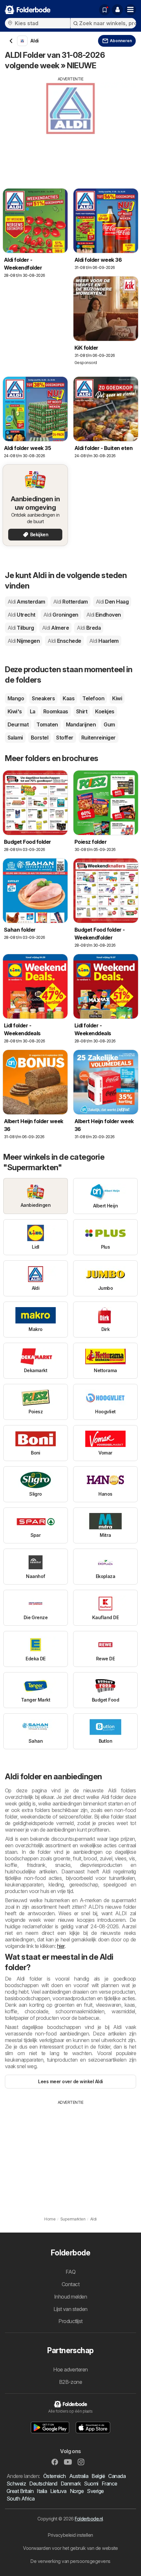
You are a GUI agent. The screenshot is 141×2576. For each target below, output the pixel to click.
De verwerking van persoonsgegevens (70, 2561)
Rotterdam (70, 602)
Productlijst (70, 2321)
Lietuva (58, 2491)
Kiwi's (15, 711)
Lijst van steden (70, 2309)
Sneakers (43, 698)
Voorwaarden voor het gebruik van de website (70, 2548)
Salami (15, 738)
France (110, 2484)
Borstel (40, 738)
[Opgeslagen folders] (105, 10)
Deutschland (43, 2484)
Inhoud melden (70, 2297)
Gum (109, 724)
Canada (117, 2476)
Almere (55, 628)
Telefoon (93, 698)
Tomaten (47, 724)
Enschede (64, 641)
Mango (16, 698)
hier (61, 1946)
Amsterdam (26, 602)
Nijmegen (24, 641)
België (98, 2476)
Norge (77, 2491)
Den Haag (112, 602)
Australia (79, 2476)
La (33, 711)
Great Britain (20, 2491)
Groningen (61, 615)
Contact (70, 2284)
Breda (89, 628)
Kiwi (117, 698)
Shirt (82, 711)
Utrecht (21, 615)
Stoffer (65, 738)
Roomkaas (56, 711)
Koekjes (105, 711)
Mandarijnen (81, 724)
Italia (42, 2491)
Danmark (71, 2484)
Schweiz (16, 2484)
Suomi (91, 2484)
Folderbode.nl (89, 2519)
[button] (117, 10)
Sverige (95, 2491)
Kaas (69, 698)
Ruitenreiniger (99, 738)
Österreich (55, 2476)
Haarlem (104, 641)
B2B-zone (71, 2382)
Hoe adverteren (70, 2369)
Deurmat (18, 724)
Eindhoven (104, 615)
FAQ (70, 2272)
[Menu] (131, 10)
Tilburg (21, 628)
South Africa (21, 2499)
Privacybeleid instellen (70, 2535)
